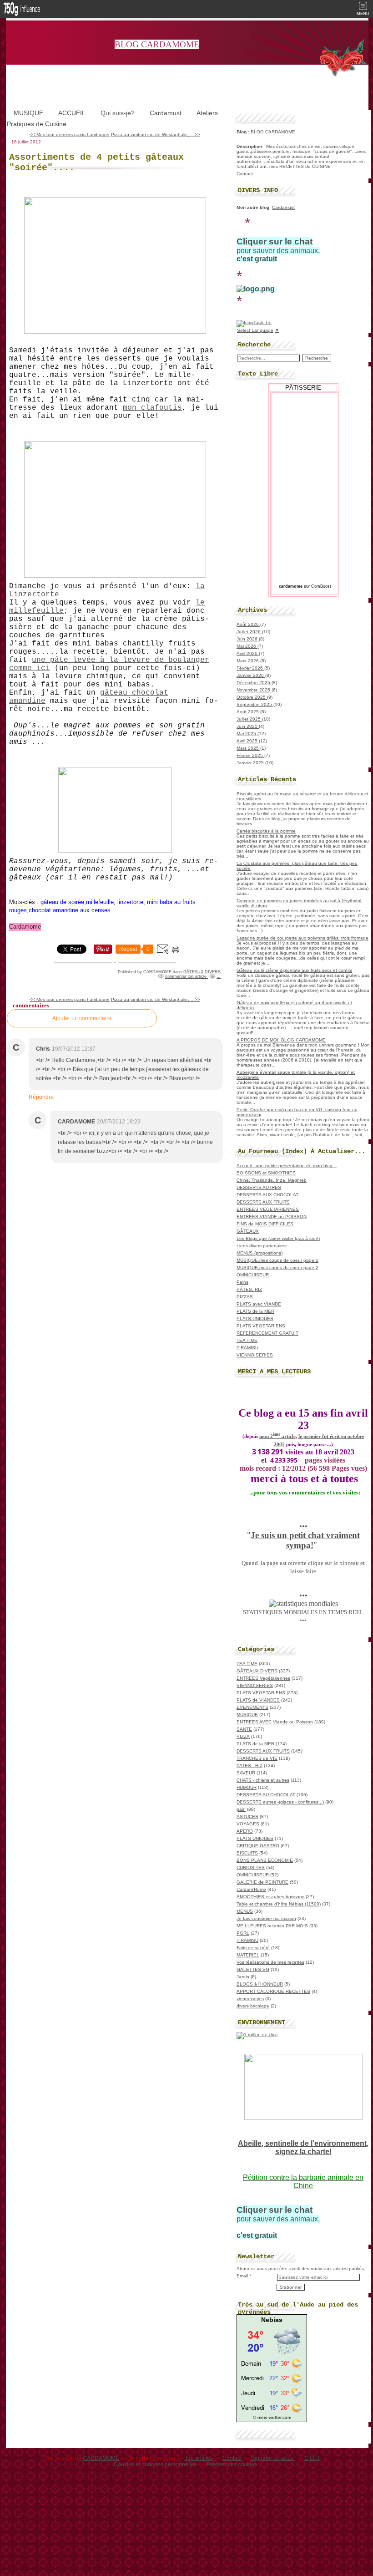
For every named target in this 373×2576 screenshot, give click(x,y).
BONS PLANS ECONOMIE (265, 1860)
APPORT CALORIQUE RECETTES (273, 1991)
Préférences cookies (232, 2464)
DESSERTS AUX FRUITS (263, 1202)
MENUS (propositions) (260, 1253)
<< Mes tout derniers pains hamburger (70, 135)
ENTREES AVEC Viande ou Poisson (275, 1722)
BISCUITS (247, 1853)
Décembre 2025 (254, 683)
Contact (245, 174)
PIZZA (243, 1736)
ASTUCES (247, 1816)
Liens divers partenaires (262, 1246)
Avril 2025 (248, 741)
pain (241, 1809)
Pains (242, 1282)
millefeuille (100, 902)
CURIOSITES (251, 1867)
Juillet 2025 (249, 719)
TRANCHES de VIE (257, 1758)
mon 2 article (277, 1436)
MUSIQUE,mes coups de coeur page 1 (277, 1260)
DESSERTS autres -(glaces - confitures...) (280, 1802)
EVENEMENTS (252, 1707)
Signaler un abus (273, 2458)
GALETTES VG (253, 1969)
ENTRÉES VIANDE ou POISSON (272, 1217)
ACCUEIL (72, 113)
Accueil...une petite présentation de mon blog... (287, 1166)
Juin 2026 (248, 639)
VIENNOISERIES (255, 1355)
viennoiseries (250, 1999)
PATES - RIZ (250, 1766)
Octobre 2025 (252, 697)
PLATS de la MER (255, 1311)
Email (242, 2276)
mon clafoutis (152, 408)
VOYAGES (248, 1824)
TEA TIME (247, 1340)
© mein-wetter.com (272, 2417)
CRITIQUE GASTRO (258, 1846)
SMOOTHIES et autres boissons (270, 1897)
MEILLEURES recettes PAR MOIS (272, 1926)
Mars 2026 (248, 661)
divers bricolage (253, 2006)
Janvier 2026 (251, 675)
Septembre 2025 (255, 704)
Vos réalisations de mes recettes (270, 1962)
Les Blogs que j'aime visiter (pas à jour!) (278, 1238)
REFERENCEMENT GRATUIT (267, 1333)
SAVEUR (246, 1773)
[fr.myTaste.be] (254, 323)
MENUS (245, 1911)
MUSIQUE (28, 113)
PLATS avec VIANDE (259, 1304)
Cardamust (166, 113)
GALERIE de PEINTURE (262, 1882)
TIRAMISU (247, 1348)
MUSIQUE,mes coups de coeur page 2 (277, 1268)
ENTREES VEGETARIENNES (268, 1209)
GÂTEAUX (248, 1231)
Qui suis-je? (118, 113)
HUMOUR (247, 1787)
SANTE (244, 1729)
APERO (245, 1831)
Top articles (199, 2458)
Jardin (243, 1977)
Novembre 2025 (254, 690)
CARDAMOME (101, 2458)
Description (250, 146)
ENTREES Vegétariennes (263, 1678)
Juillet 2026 (249, 632)
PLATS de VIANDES (258, 1700)
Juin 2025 (248, 726)
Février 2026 (250, 668)
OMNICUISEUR (253, 1275)
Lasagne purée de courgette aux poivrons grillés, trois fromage (302, 938)
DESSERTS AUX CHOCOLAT (267, 1195)
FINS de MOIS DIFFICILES (265, 1224)
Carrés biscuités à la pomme (266, 831)
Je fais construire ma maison (266, 1918)
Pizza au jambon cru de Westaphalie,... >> (156, 135)
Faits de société (253, 1948)
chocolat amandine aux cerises (70, 910)
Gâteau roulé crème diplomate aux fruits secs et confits (294, 970)
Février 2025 (250, 755)
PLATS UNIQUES (255, 1318)
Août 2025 (248, 712)
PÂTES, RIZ (249, 1289)
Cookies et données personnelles (155, 2464)
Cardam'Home (251, 1889)
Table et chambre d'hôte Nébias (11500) (279, 1904)
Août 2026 (248, 624)
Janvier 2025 (251, 763)
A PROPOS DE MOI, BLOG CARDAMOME (281, 1040)
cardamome (291, 586)
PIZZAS (245, 1297)
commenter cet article (186, 976)
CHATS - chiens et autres (263, 1780)
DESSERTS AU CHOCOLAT (266, 1795)
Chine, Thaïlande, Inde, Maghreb (272, 1180)
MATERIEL (248, 1955)
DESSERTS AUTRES (259, 1187)
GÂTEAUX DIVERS (202, 972)
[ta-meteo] (272, 2412)
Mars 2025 (248, 748)
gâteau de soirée (62, 902)
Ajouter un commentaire (82, 1018)
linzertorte (130, 902)
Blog (242, 132)
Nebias (272, 2320)
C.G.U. (313, 2458)
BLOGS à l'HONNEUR (260, 1984)
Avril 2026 (248, 653)
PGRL (243, 1933)
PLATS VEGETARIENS (261, 1326)
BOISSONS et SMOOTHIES (266, 1173)
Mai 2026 (247, 646)
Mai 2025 (247, 734)
